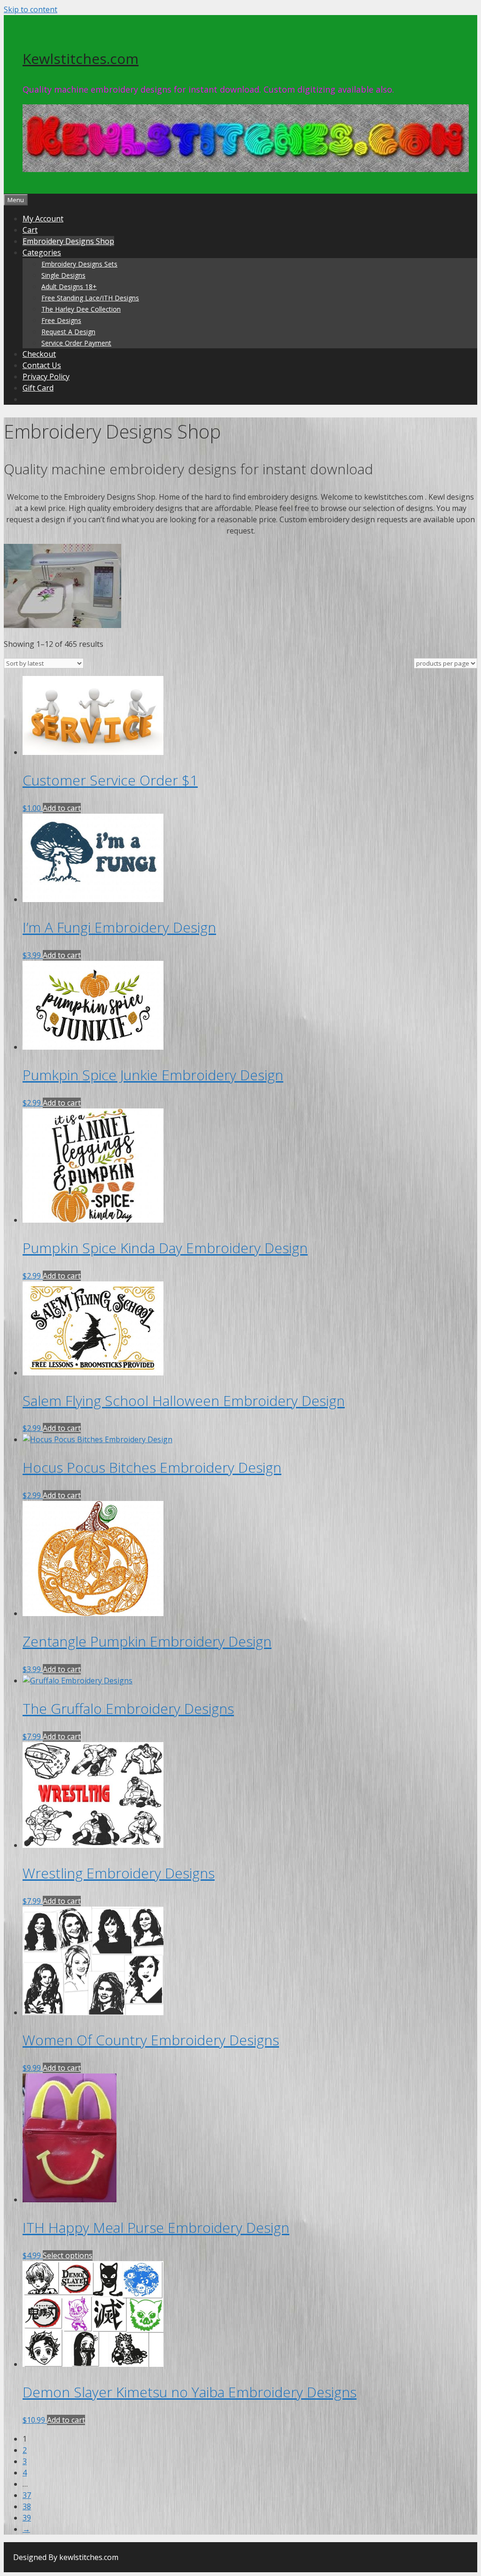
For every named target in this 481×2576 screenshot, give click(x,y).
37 (27, 2495)
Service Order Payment (76, 343)
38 (27, 2506)
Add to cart (62, 808)
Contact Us (42, 365)
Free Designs (61, 320)
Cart (30, 230)
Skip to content (31, 9)
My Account (43, 219)
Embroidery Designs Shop (68, 241)
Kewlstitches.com (81, 59)
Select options (68, 2255)
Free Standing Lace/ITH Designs (90, 298)
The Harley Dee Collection (81, 309)
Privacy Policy (46, 377)
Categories (42, 252)
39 (27, 2518)
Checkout (39, 354)
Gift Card (38, 388)
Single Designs (63, 275)
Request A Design (68, 332)
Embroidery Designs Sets (79, 264)
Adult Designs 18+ (69, 287)
